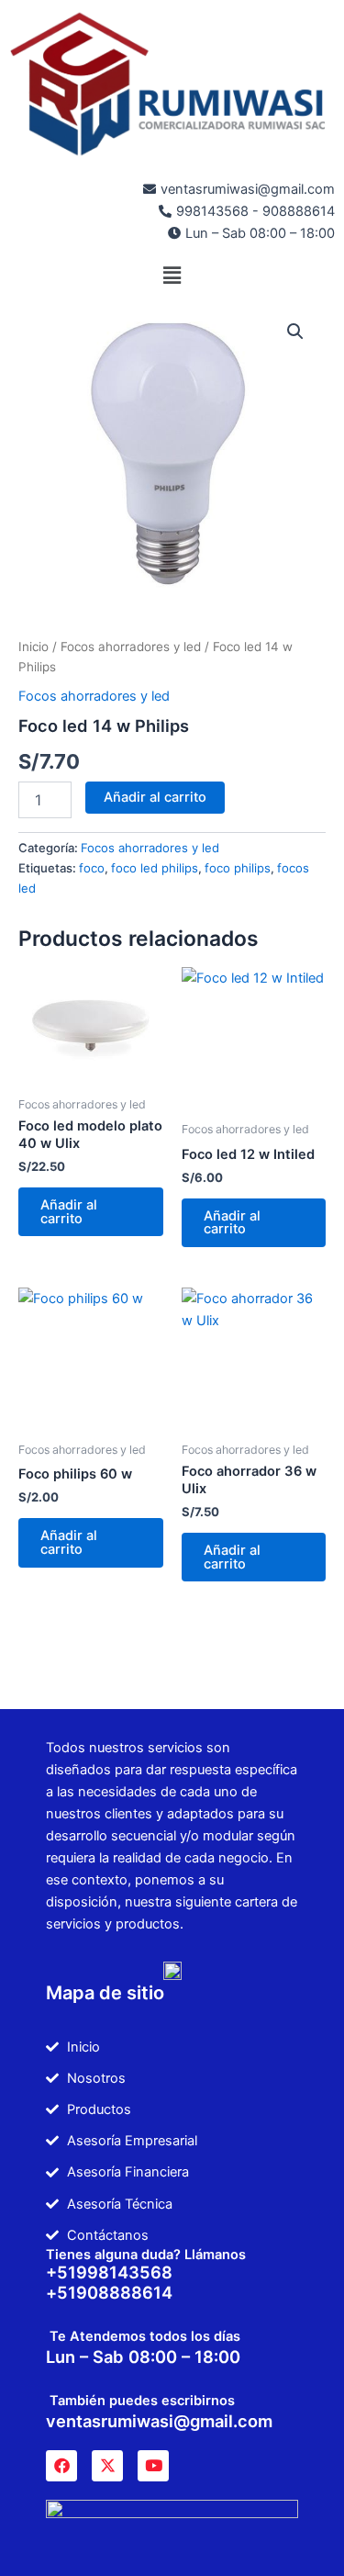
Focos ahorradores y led (131, 647)
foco (92, 868)
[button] (172, 275)
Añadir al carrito (155, 797)
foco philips (238, 868)
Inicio (33, 647)
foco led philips (155, 868)
